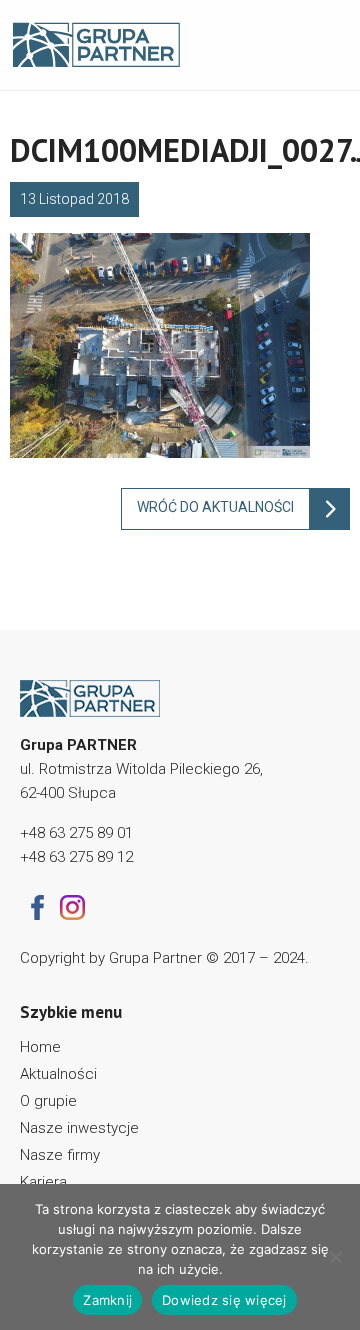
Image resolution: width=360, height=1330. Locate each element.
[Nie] (335, 1257)
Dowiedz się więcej (224, 1300)
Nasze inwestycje (79, 1128)
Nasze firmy (60, 1155)
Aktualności (58, 1074)
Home (40, 1047)
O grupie (48, 1101)
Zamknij (107, 1300)
